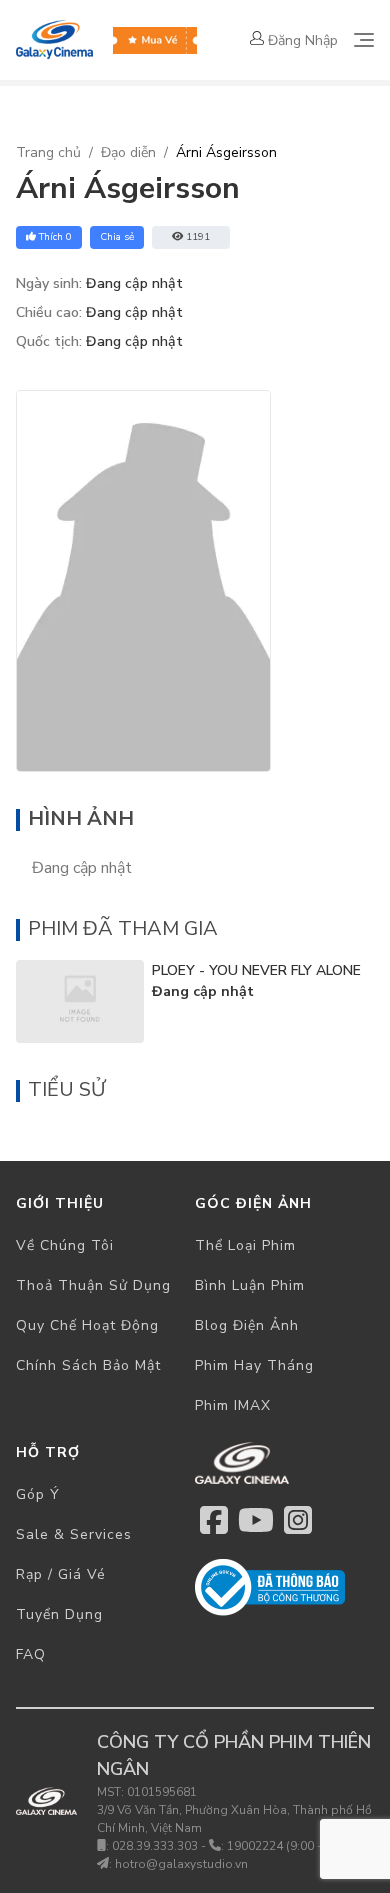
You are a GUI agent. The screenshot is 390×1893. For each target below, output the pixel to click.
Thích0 (55, 237)
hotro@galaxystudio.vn (181, 1864)
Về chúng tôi (65, 1245)
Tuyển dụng (59, 1614)
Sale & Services (74, 1534)
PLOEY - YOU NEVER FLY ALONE (256, 970)
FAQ (31, 1654)
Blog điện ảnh (247, 1325)
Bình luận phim (250, 1285)
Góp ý (38, 1494)
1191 (198, 237)
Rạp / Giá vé (61, 1574)
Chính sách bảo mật (88, 1365)
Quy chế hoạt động (87, 1325)
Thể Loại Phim (245, 1245)
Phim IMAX (233, 1405)
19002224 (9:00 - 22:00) (293, 1846)
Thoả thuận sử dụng (93, 1285)
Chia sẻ (117, 237)
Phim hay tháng (254, 1365)
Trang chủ (48, 152)
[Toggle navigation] (364, 40)
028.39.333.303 (155, 1846)
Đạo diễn (128, 152)
